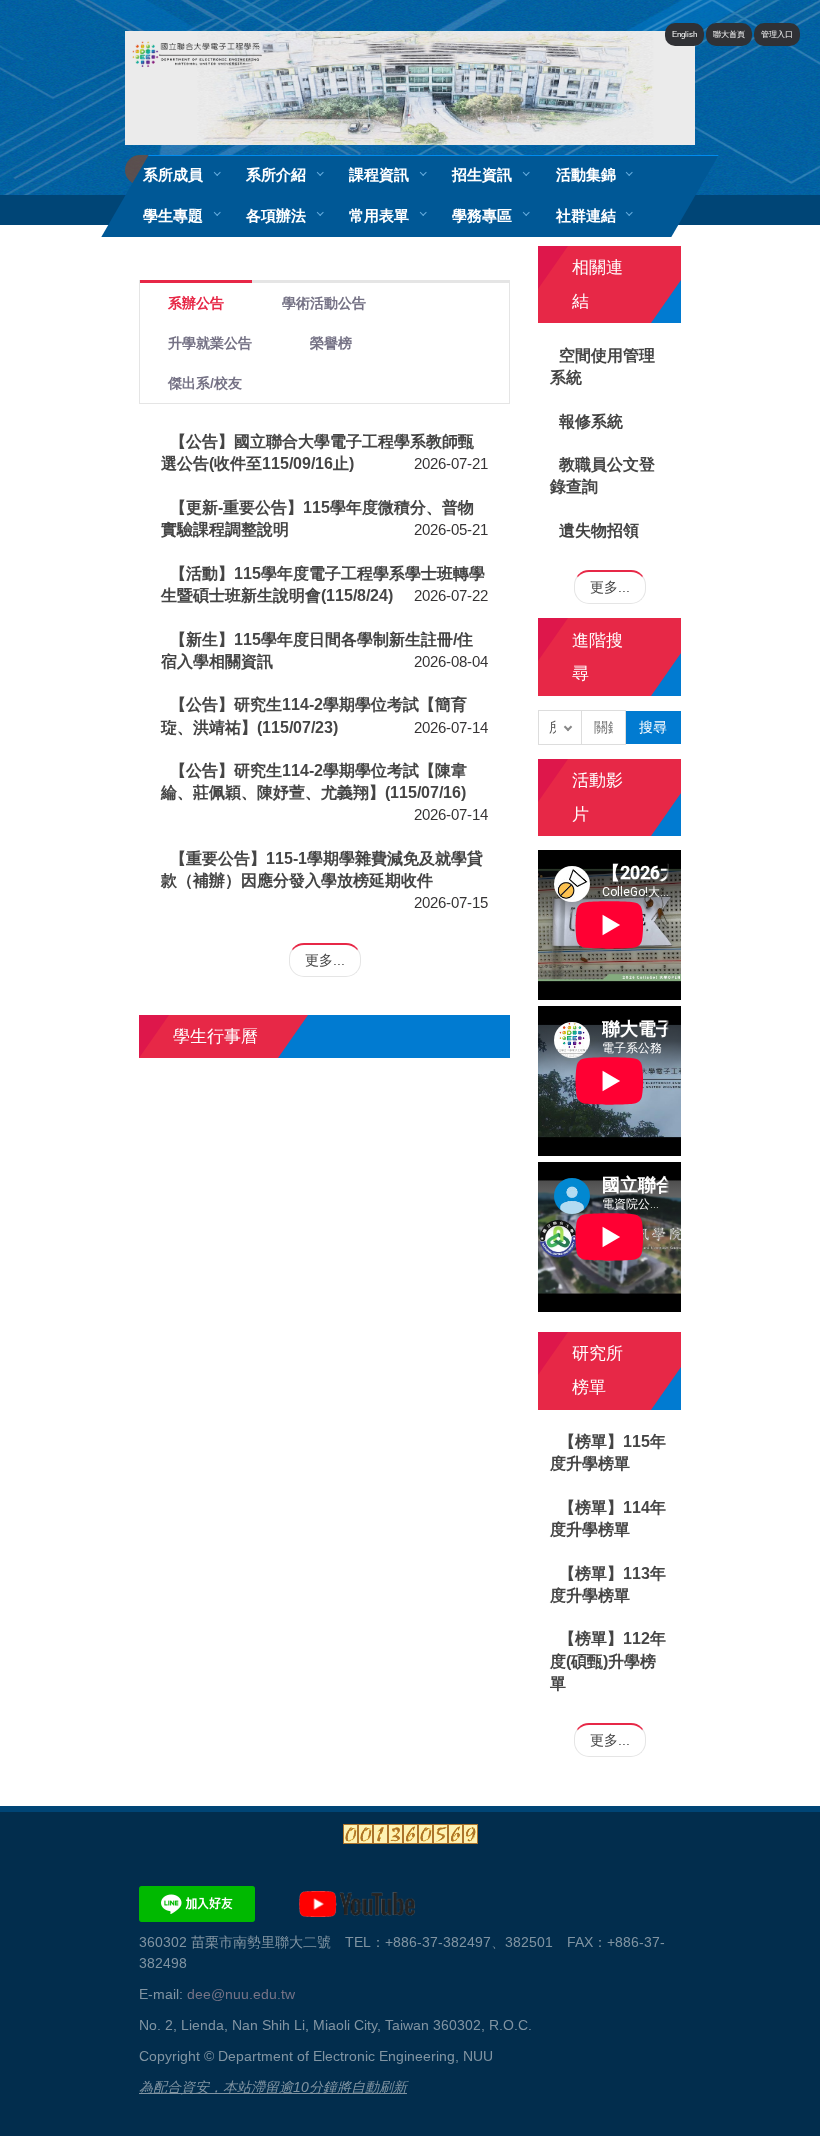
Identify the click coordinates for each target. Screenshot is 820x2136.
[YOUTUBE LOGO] (357, 1902)
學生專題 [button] (173, 215)
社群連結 (586, 215)
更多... (325, 960)
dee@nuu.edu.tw (241, 1994)
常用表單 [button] (379, 215)
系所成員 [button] (173, 174)
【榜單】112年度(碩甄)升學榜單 (608, 1660)
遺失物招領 (599, 530)
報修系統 (591, 421)
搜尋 (653, 727)
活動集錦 (586, 174)
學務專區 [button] (482, 215)
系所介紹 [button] (276, 174)
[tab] (196, 301)
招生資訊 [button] (482, 174)
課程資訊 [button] (379, 174)
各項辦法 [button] (276, 215)
